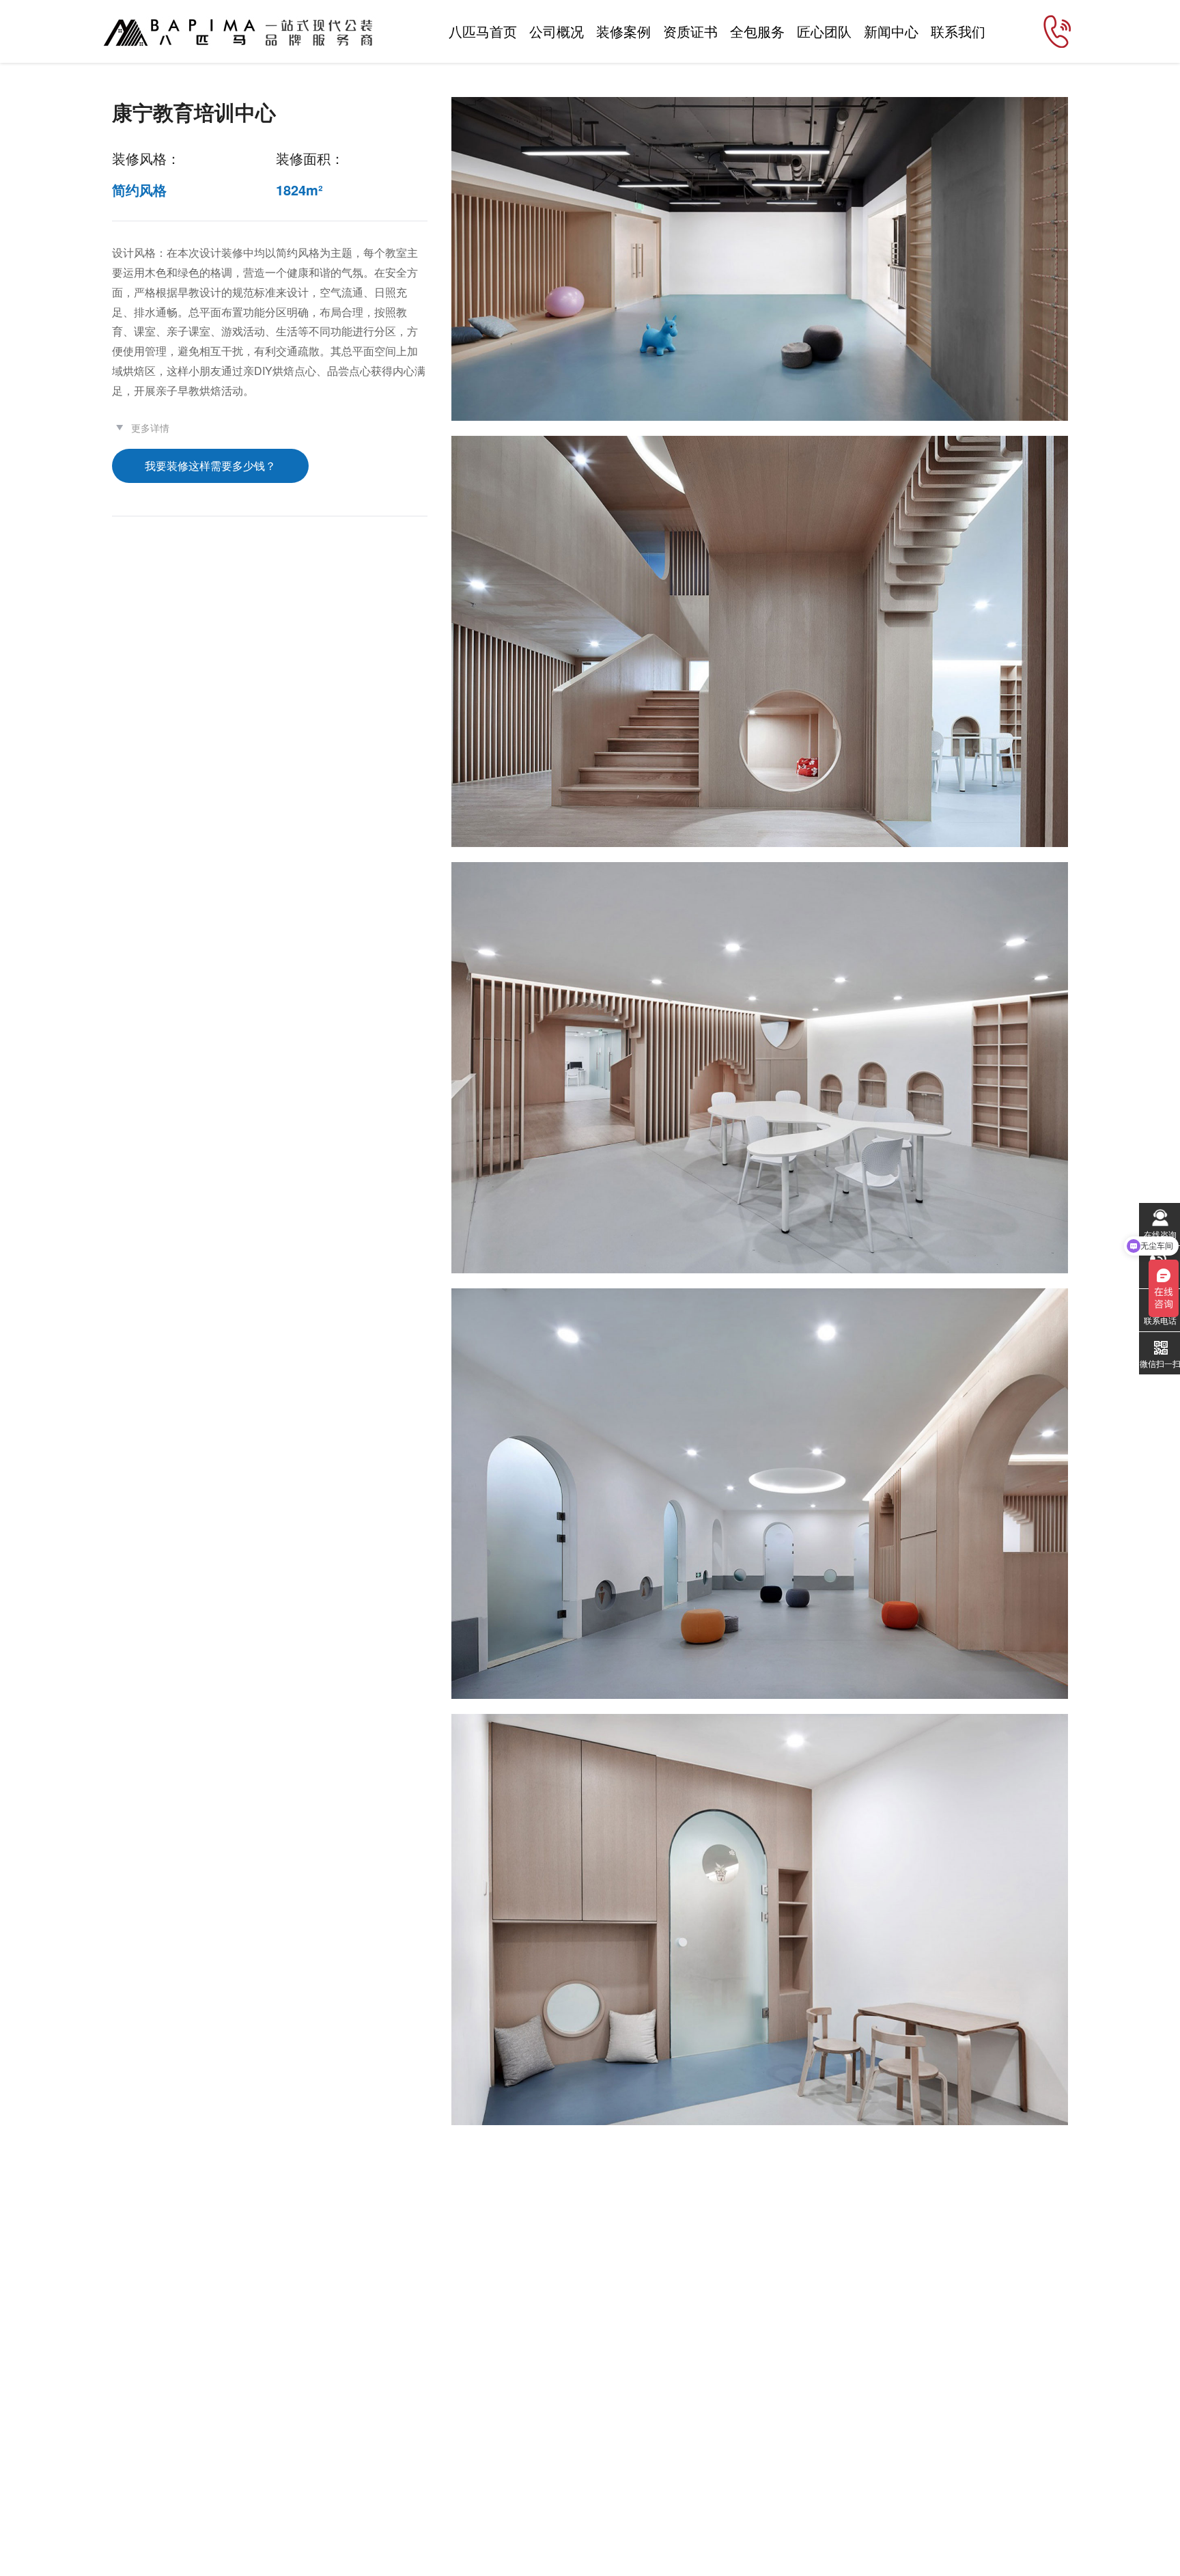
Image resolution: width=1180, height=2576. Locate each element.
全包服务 (757, 31)
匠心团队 (824, 31)
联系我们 (958, 31)
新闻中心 (891, 31)
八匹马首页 (483, 31)
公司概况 (557, 31)
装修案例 (623, 31)
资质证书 (690, 31)
